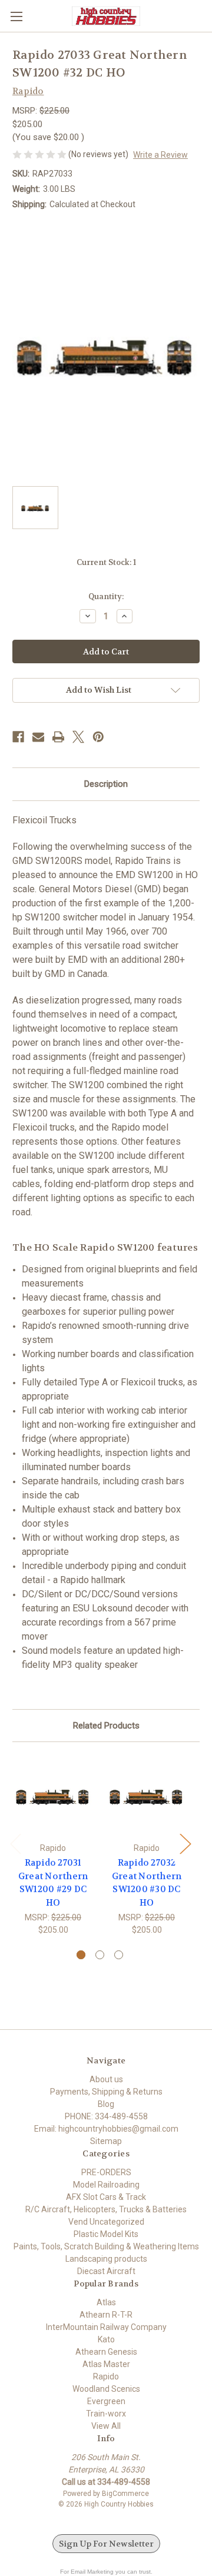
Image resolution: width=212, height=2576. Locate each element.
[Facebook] (18, 737)
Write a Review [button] (160, 155)
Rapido (106, 2376)
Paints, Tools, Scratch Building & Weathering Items (106, 2246)
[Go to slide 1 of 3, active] (81, 1955)
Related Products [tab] (106, 1726)
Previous (15, 1843)
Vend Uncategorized (106, 2222)
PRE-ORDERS (106, 2172)
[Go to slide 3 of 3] (119, 1955)
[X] (78, 737)
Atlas (106, 2302)
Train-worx (106, 2414)
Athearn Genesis (106, 2352)
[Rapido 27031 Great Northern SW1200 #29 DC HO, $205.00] (53, 1795)
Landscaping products (106, 2259)
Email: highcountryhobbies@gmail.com (106, 2129)
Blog (106, 2104)
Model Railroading (106, 2185)
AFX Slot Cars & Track (106, 2197)
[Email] (38, 737)
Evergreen (106, 2401)
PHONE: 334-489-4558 (106, 2116)
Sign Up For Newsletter (106, 2544)
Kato (106, 2339)
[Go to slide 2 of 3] (100, 1955)
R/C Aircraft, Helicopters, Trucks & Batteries (106, 2209)
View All (106, 2426)
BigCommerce (125, 2494)
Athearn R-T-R (106, 2315)
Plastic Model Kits (106, 2234)
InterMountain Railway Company (106, 2327)
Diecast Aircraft (106, 2271)
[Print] (58, 737)
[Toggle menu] (16, 16)
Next (185, 1843)
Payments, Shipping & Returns (106, 2092)
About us (106, 2079)
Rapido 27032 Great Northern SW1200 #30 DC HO (147, 1883)
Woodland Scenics (106, 2389)
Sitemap (106, 2141)
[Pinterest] (98, 737)
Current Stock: (106, 562)
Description (106, 784)
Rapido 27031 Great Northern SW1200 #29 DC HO (53, 1883)
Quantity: (106, 596)
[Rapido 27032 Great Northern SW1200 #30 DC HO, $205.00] (147, 1795)
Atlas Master (106, 2364)
